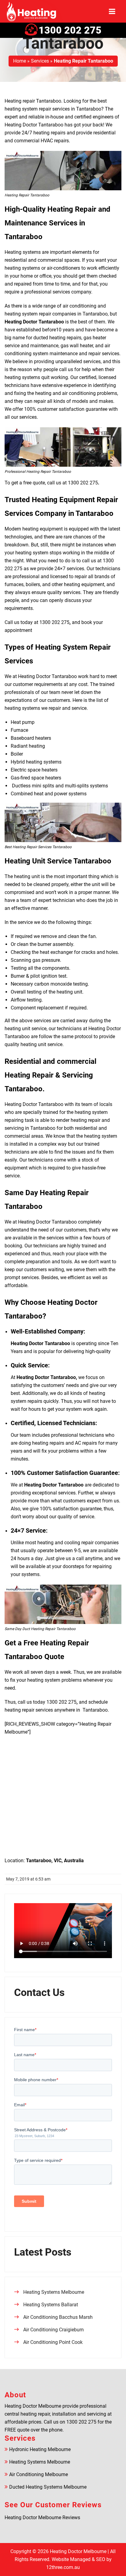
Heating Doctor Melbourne (78, 2551)
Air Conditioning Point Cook (53, 2342)
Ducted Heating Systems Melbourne (48, 2487)
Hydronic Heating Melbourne (40, 2449)
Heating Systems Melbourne (54, 2292)
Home (20, 61)
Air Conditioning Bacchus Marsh (58, 2317)
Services (40, 61)
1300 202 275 (70, 30)
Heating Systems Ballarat (51, 2305)
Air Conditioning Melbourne (39, 2474)
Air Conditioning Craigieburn (54, 2330)
